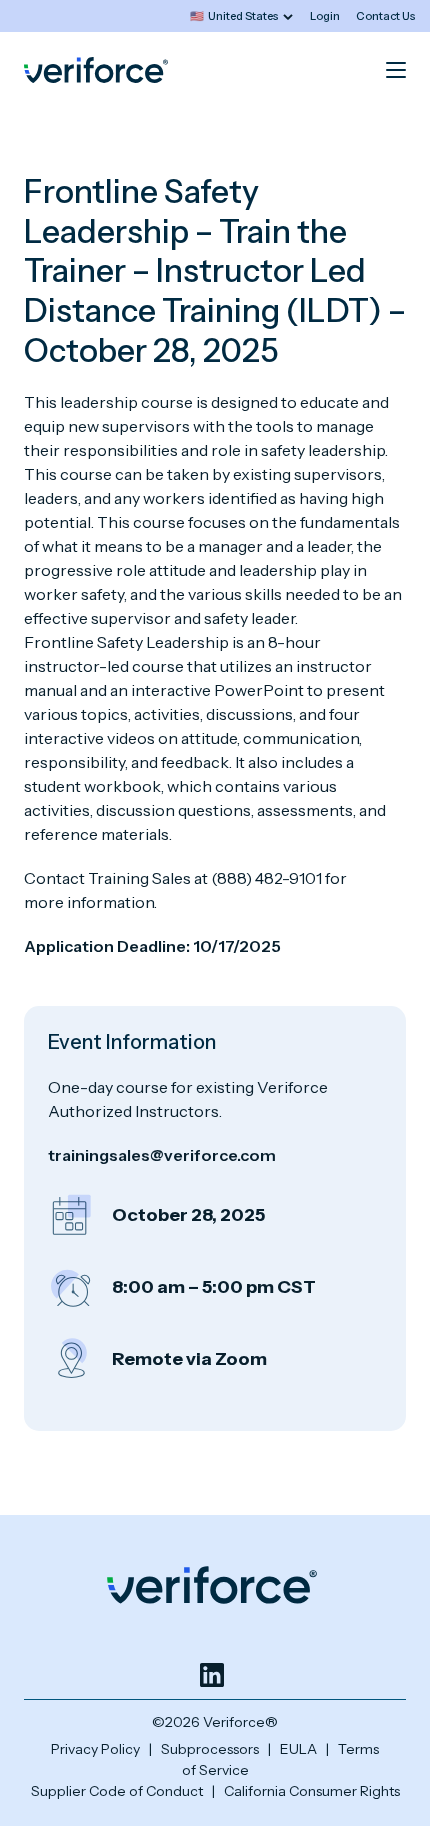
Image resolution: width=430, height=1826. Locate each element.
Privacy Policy (95, 1749)
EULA (298, 1749)
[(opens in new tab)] (212, 1675)
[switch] (241, 16)
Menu (396, 70)
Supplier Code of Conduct (117, 1791)
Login (325, 16)
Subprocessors (210, 1749)
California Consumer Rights (312, 1791)
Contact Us (386, 16)
